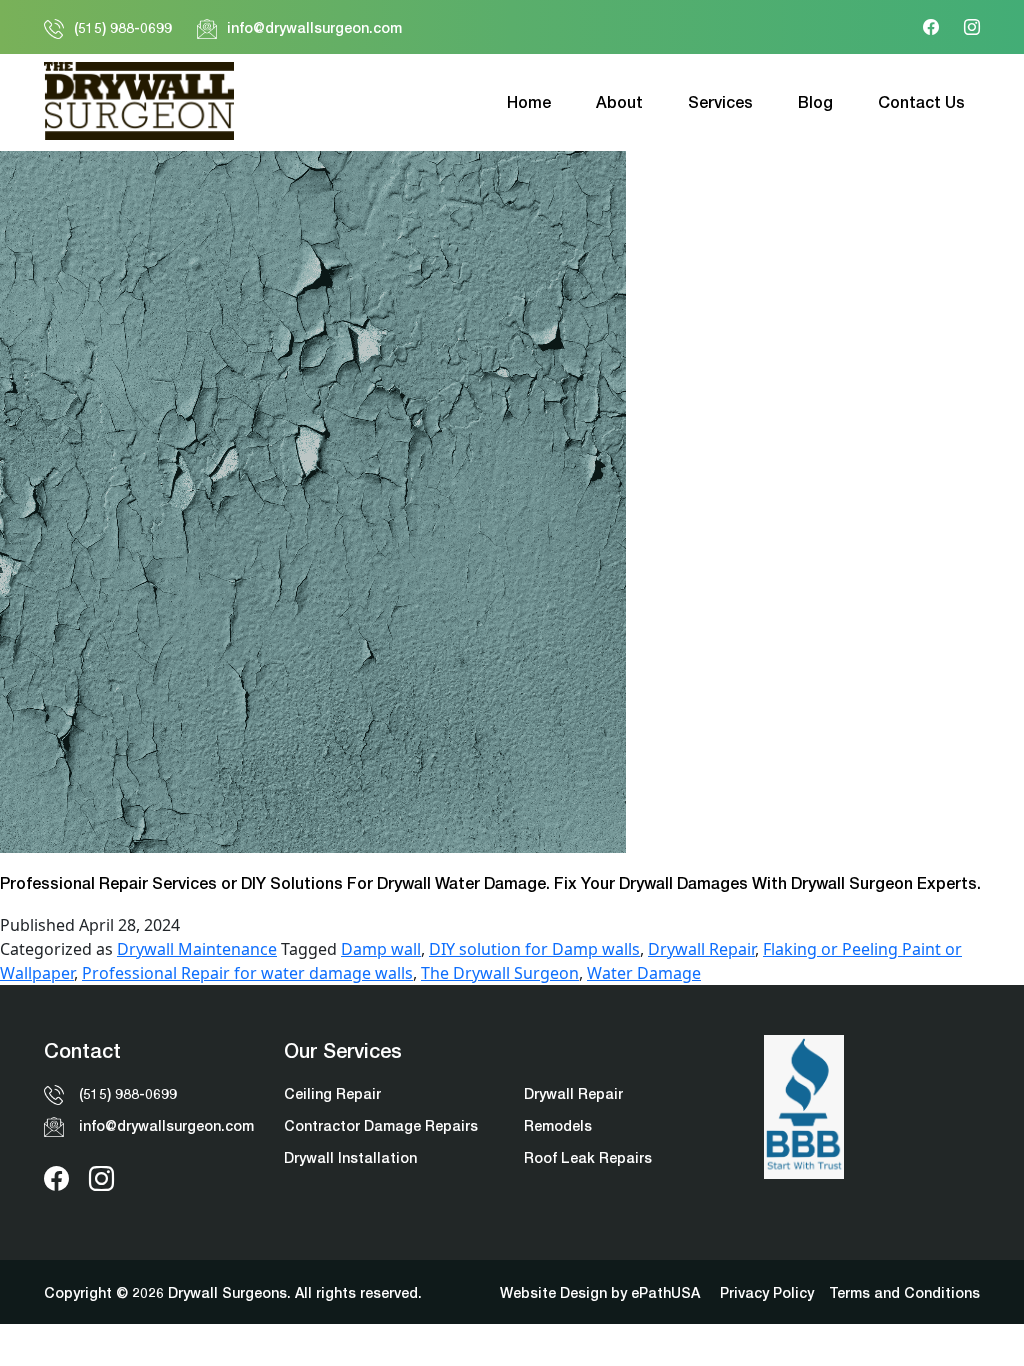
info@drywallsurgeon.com (314, 27)
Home (529, 101)
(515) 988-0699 (123, 27)
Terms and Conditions (904, 1292)
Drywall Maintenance (197, 949)
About (619, 101)
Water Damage (644, 973)
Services (720, 101)
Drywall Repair (701, 949)
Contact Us (921, 101)
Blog (815, 101)
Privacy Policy (767, 1292)
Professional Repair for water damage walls (247, 973)
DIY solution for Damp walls (534, 949)
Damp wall (381, 949)
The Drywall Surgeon (500, 973)
